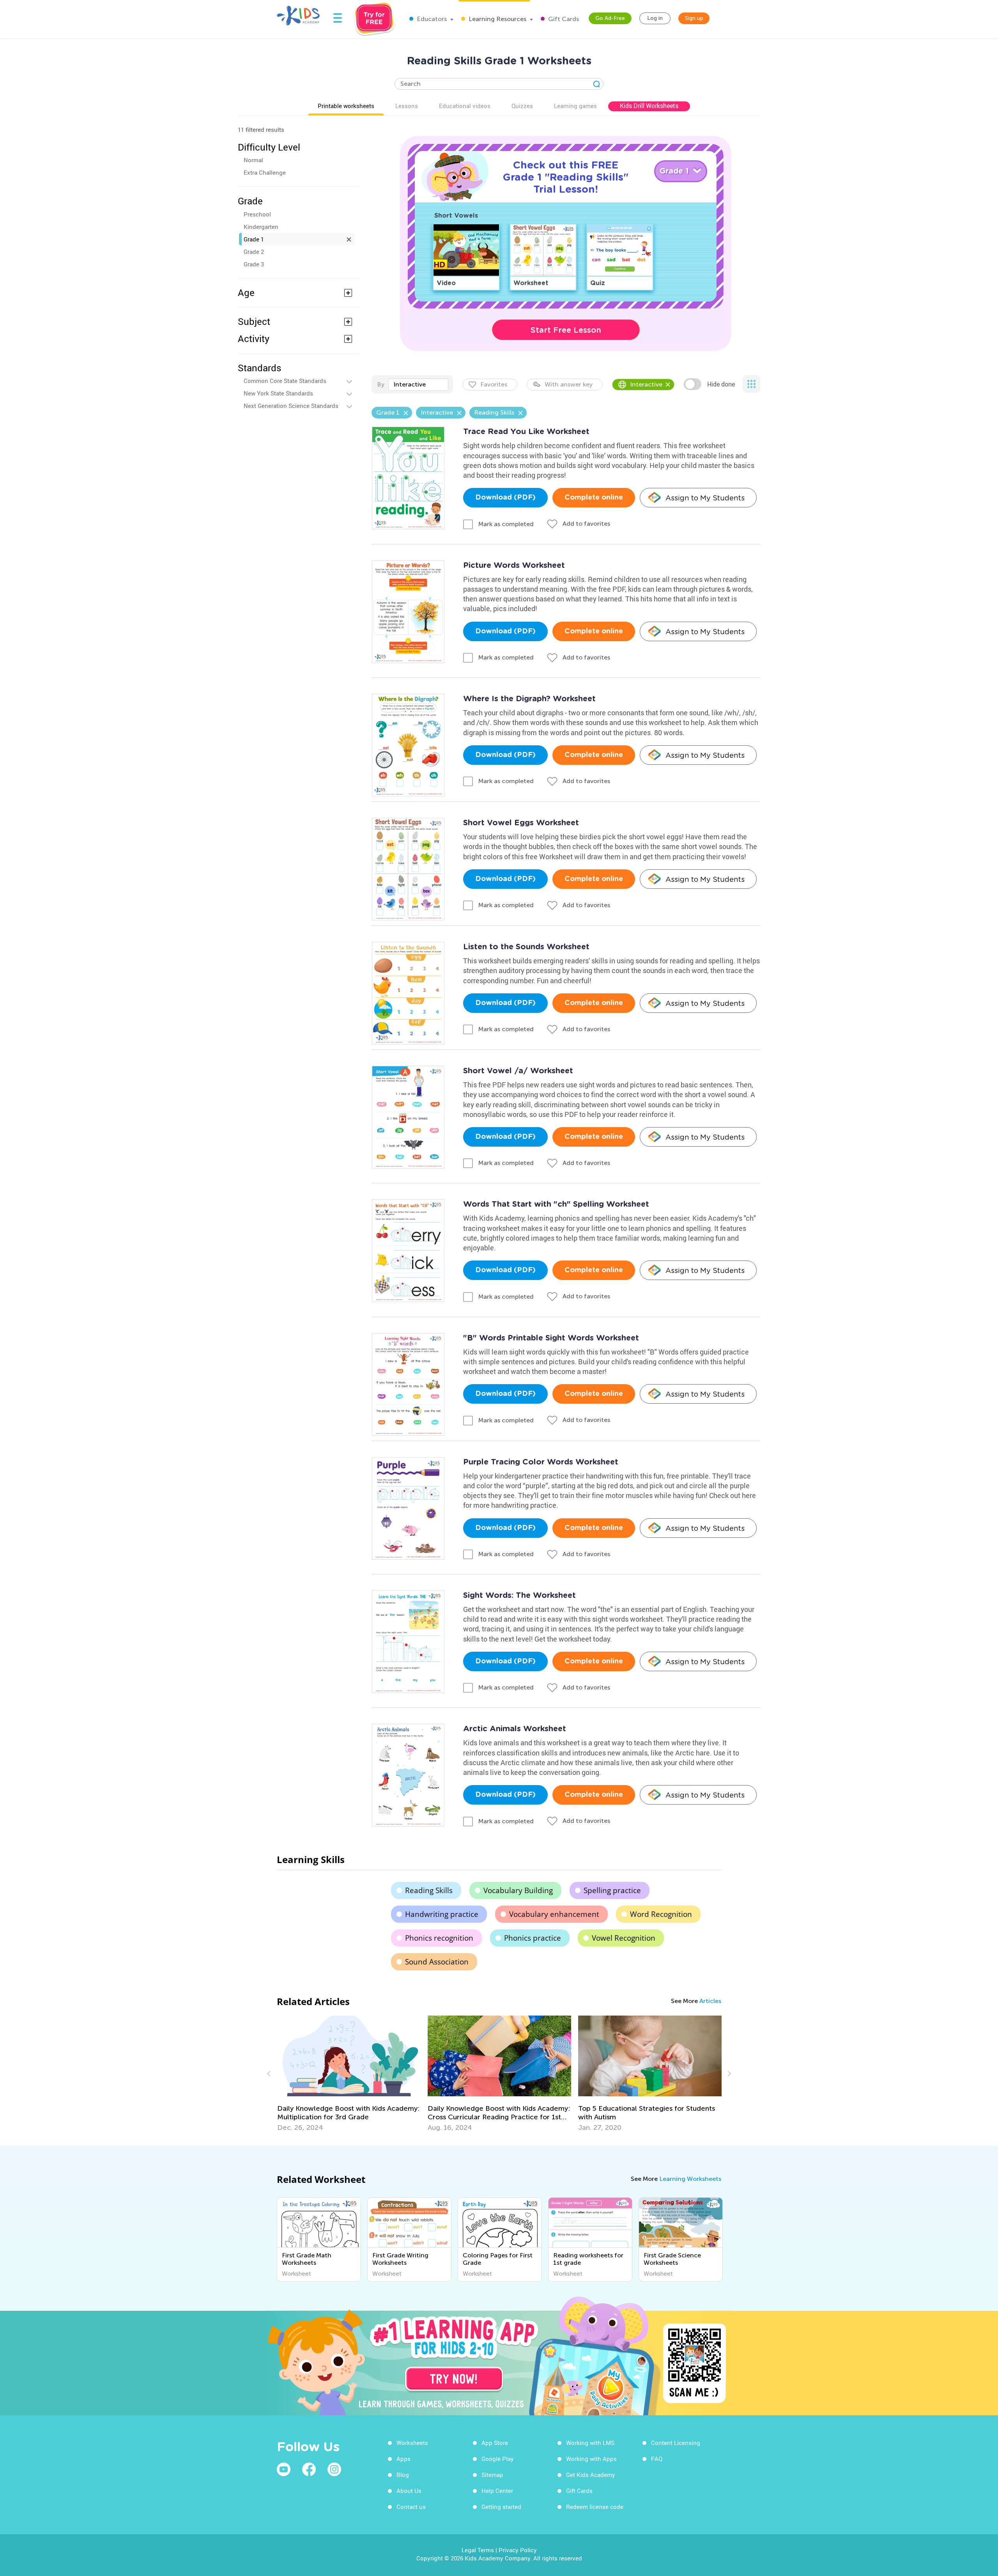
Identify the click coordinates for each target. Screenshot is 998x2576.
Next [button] (728, 2074)
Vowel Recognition (624, 1938)
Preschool (257, 214)
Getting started (501, 2507)
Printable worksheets (346, 106)
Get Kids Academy (591, 2475)
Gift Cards (563, 19)
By (381, 384)
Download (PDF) (505, 498)
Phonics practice (533, 1938)
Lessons (407, 106)
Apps (403, 2459)
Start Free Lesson (566, 330)
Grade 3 (254, 264)
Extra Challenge (265, 172)
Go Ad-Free (610, 18)
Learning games (575, 106)
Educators (431, 19)
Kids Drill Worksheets (649, 106)
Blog (403, 2475)
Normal (253, 160)
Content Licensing (676, 2443)
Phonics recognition (439, 1938)
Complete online (594, 498)
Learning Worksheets (690, 2179)
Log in (655, 18)
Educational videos (465, 106)
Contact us (411, 2507)
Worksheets (412, 2443)
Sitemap (492, 2475)
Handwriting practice (442, 1914)
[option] (349, 2074)
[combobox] (418, 385)
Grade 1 (254, 239)
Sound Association (437, 1962)
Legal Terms (478, 2550)
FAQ (657, 2459)
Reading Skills (429, 1890)
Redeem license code (595, 2507)
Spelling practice (612, 1890)
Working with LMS (590, 2443)
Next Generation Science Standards (291, 406)
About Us (409, 2491)
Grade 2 (254, 252)
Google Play (498, 2459)
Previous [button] (270, 2074)
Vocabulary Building (518, 1890)
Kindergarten (261, 227)
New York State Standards (278, 393)
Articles (710, 2001)
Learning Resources (497, 19)
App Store (495, 2443)
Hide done (721, 384)
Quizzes (522, 106)
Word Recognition (661, 1914)
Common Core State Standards (285, 381)
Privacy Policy (518, 2550)
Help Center (497, 2491)
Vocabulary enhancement (554, 1914)
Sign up (694, 18)
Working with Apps (591, 2459)
